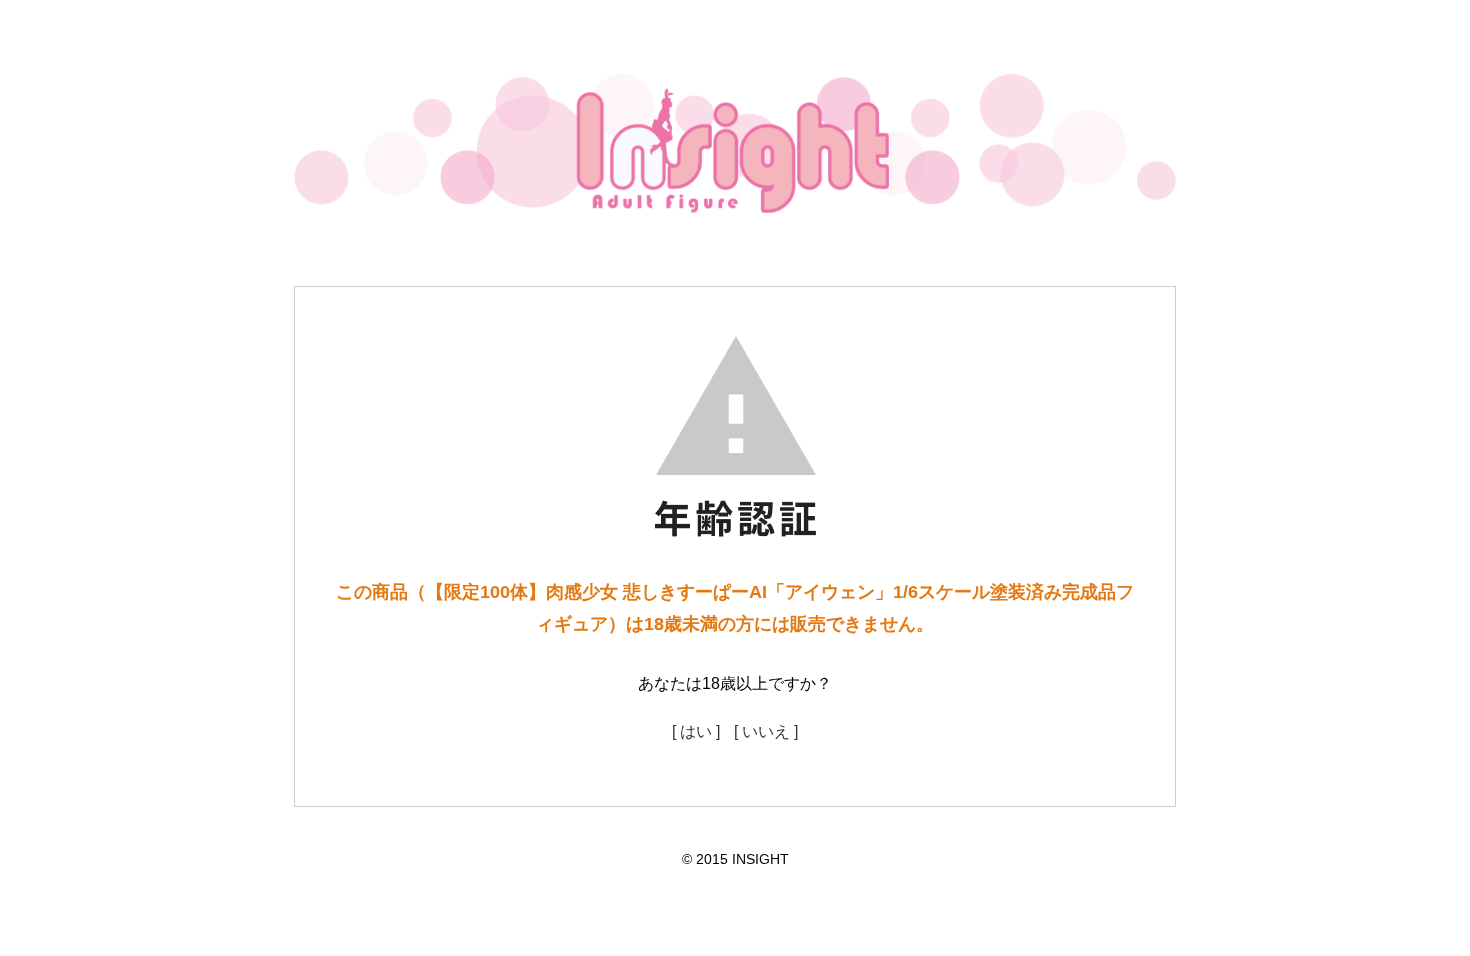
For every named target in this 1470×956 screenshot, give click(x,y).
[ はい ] (696, 731)
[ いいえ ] (766, 731)
